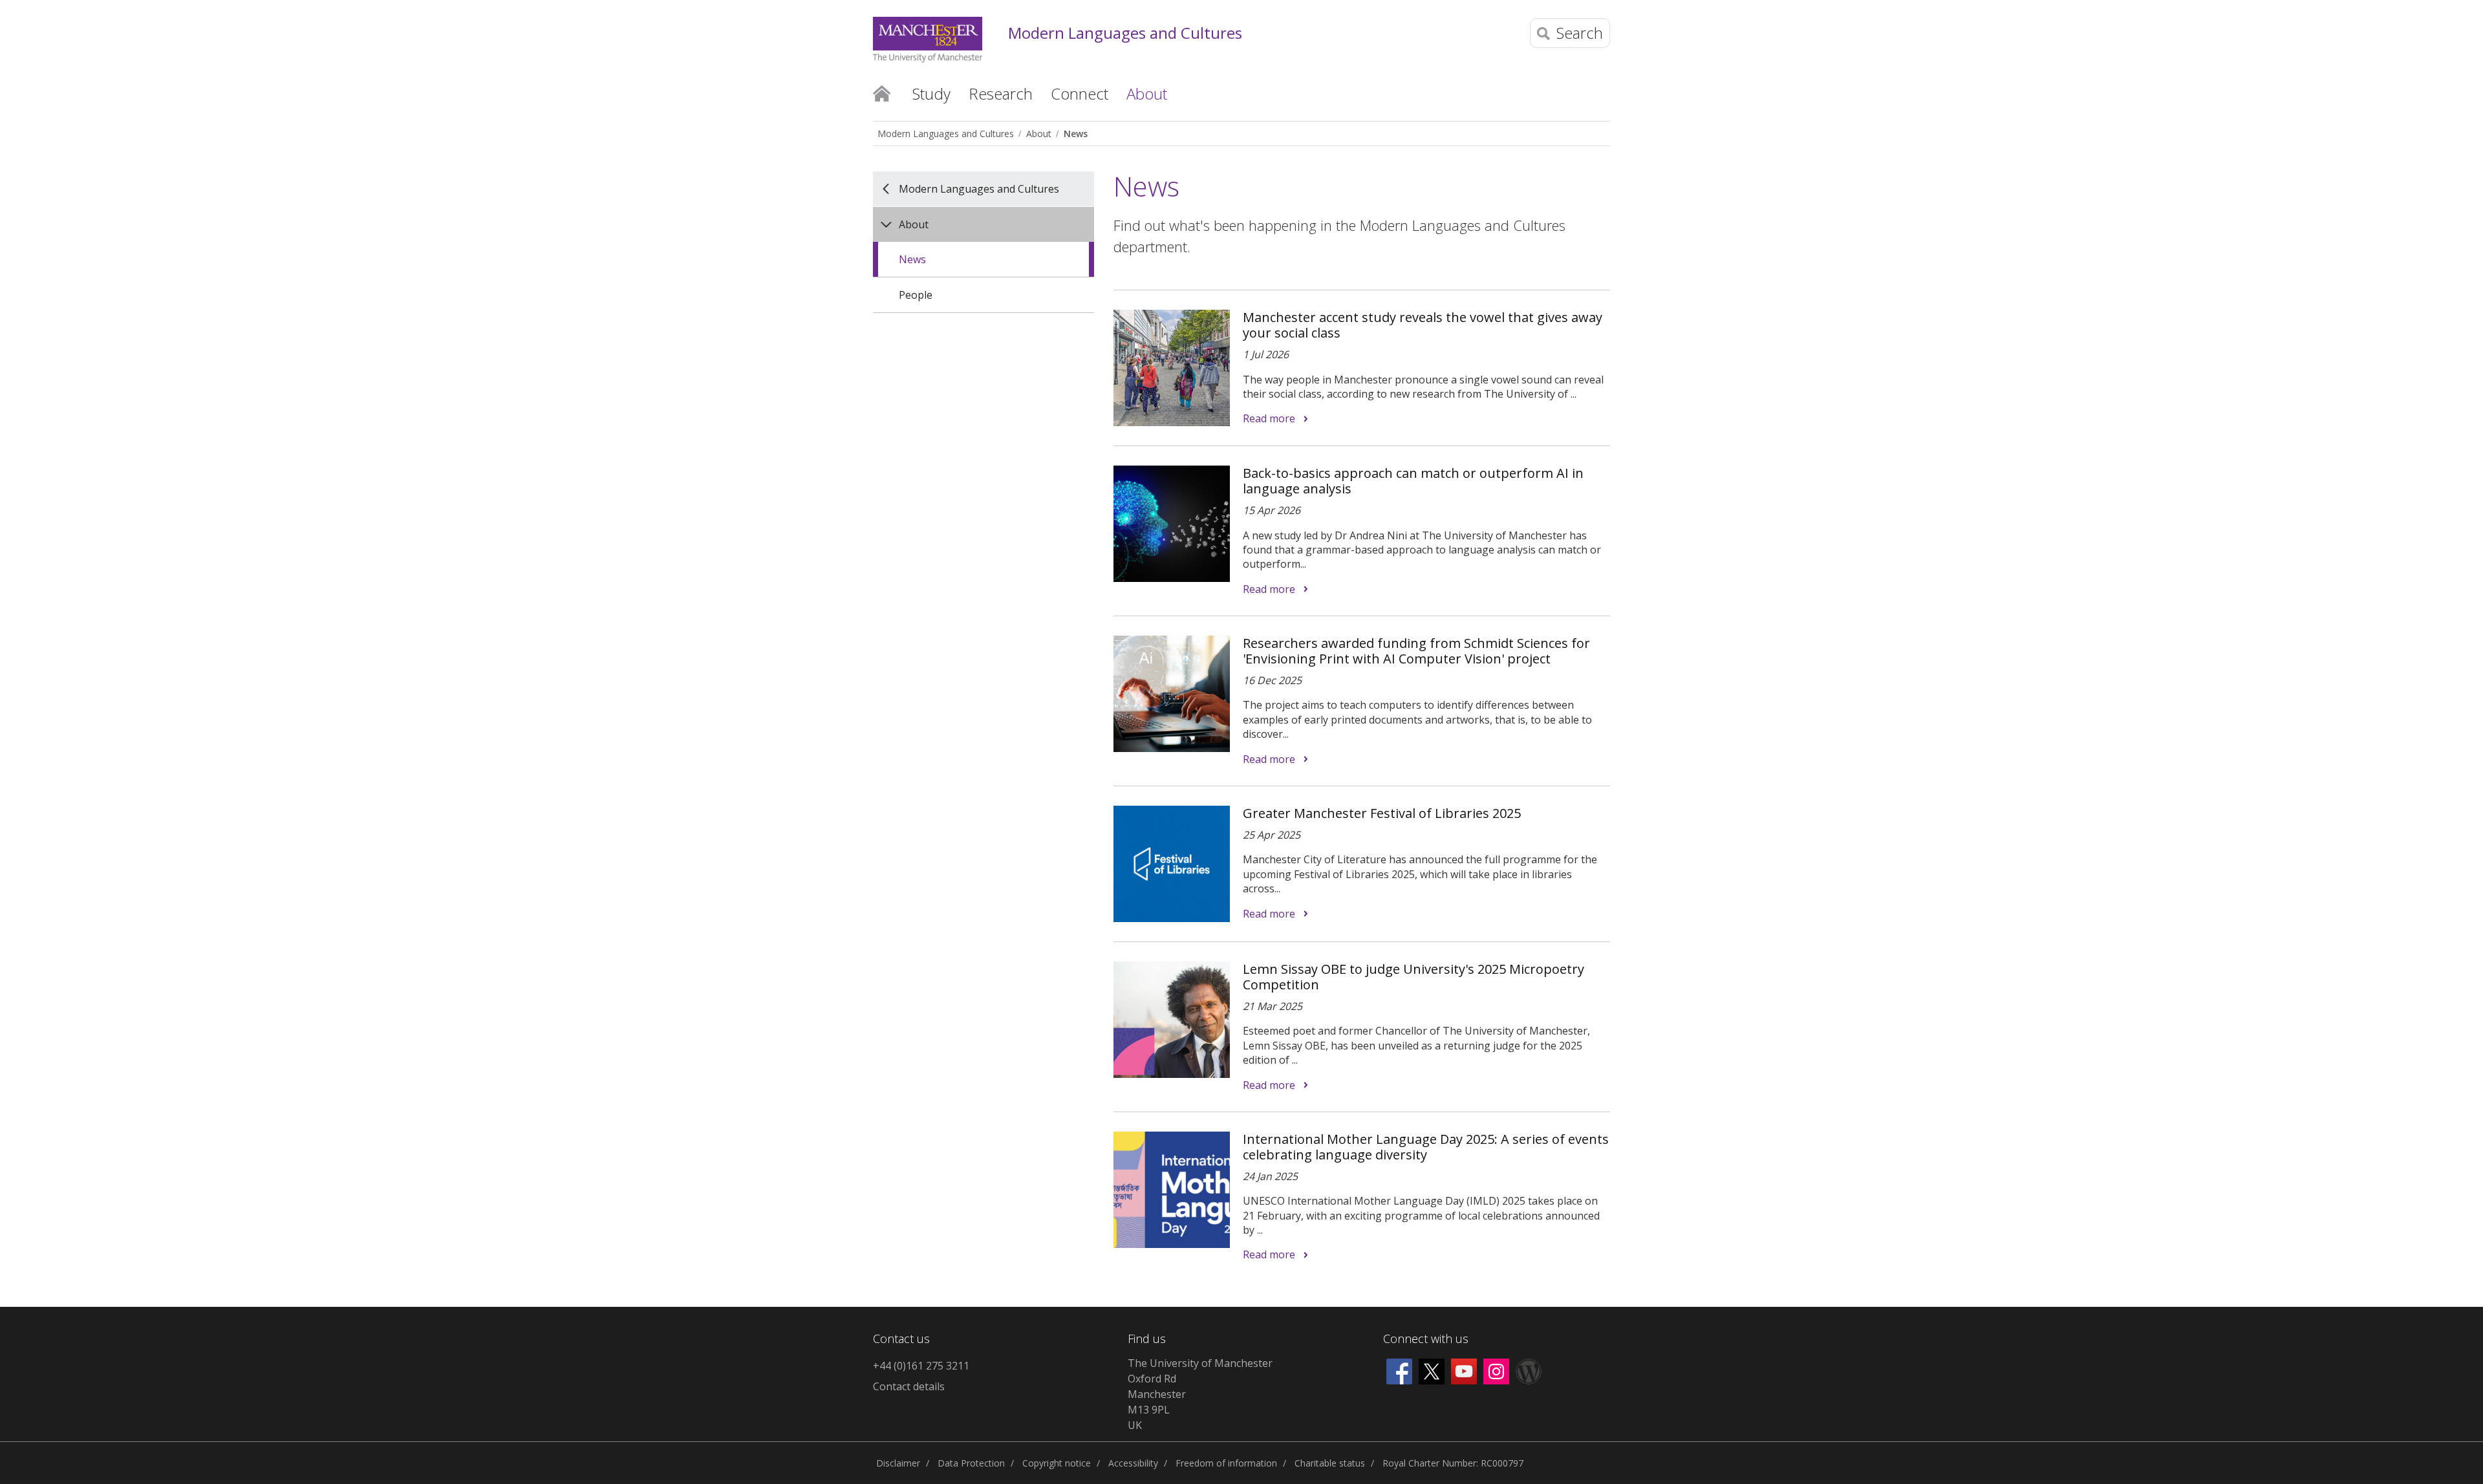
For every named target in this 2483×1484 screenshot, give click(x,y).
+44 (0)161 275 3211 (921, 1366)
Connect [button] (1080, 93)
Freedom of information (1226, 1463)
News (1076, 134)
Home (882, 92)
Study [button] (931, 93)
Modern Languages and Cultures (1125, 33)
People (916, 295)
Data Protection (971, 1463)
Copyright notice (1057, 1463)
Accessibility (1133, 1463)
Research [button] (1001, 93)
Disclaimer (898, 1463)
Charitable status (1330, 1463)
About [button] (1147, 93)
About (1039, 134)
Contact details (909, 1386)
